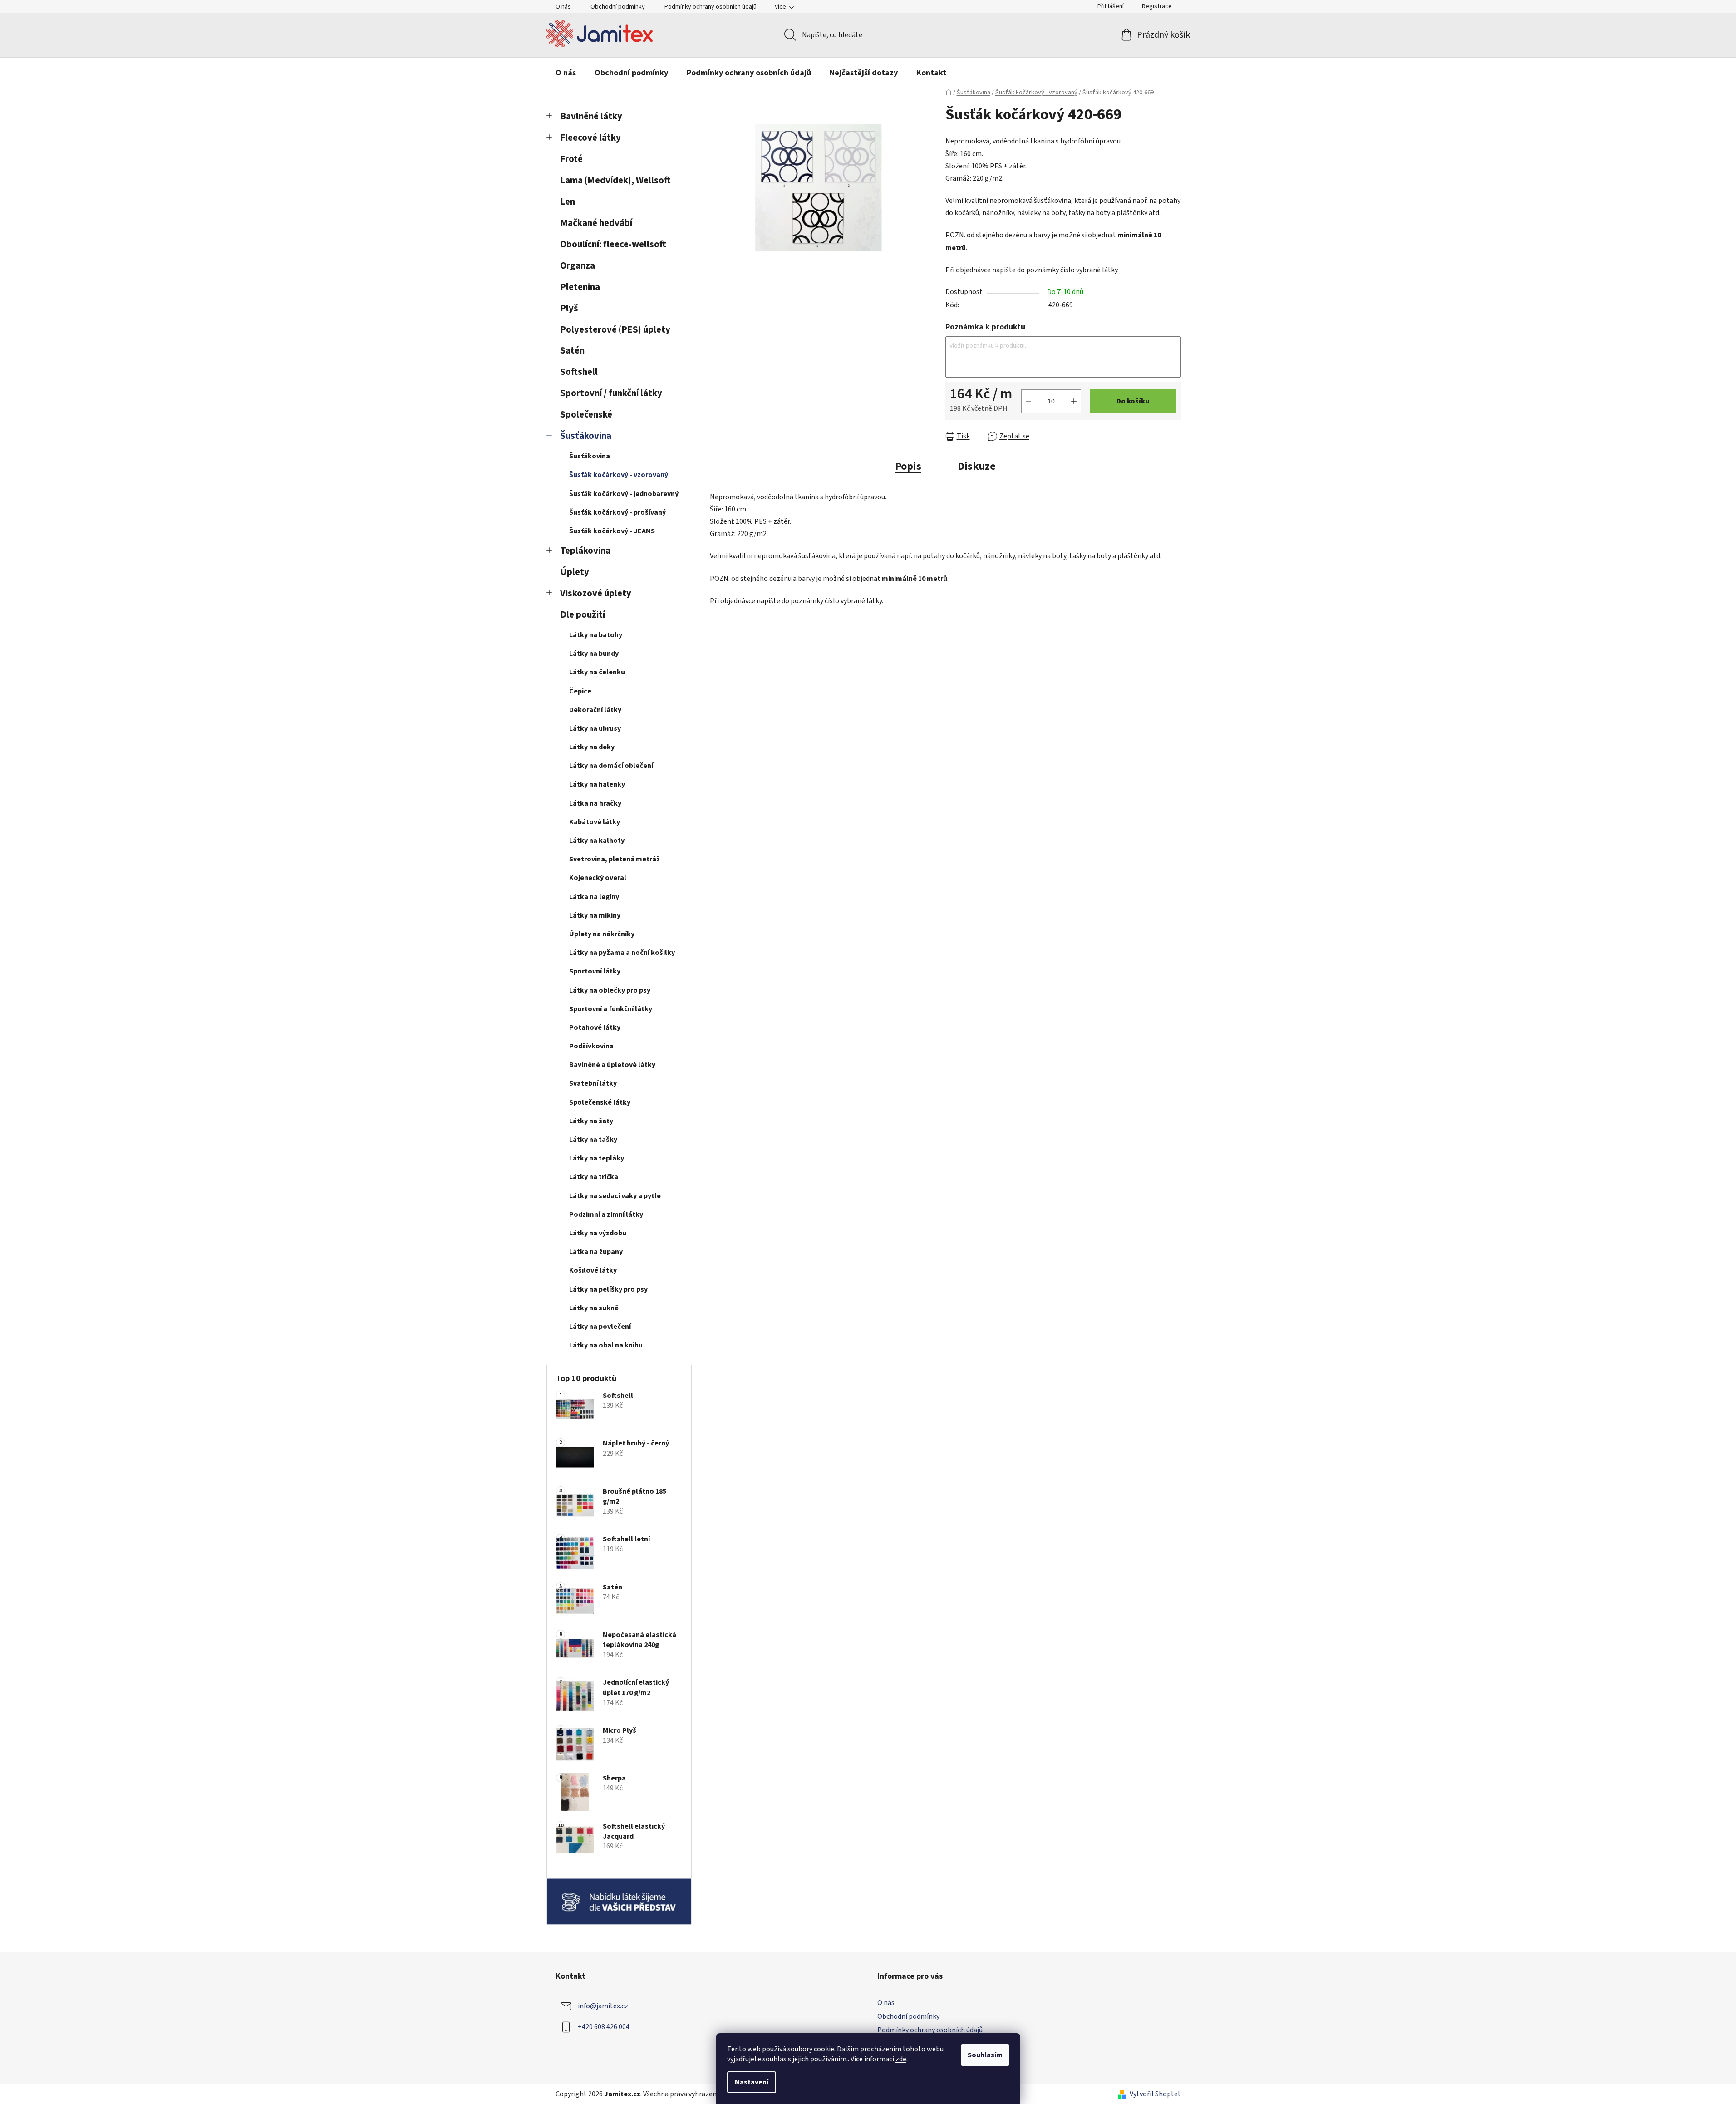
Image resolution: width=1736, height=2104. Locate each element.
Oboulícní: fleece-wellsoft (613, 244)
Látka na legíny (594, 897)
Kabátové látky (595, 822)
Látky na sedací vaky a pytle (615, 1196)
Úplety (575, 572)
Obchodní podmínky (618, 7)
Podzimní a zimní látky (606, 1214)
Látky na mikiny (595, 915)
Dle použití (583, 615)
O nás (563, 7)
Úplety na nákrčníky (602, 934)
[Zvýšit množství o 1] (1074, 401)
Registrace (1157, 6)
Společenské (586, 415)
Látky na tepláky (597, 1158)
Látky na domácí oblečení (611, 766)
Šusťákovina (586, 436)
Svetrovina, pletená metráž (615, 859)
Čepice (580, 691)
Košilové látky (593, 1270)
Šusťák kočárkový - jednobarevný (624, 494)
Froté (571, 159)
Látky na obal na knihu (606, 1345)
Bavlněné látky (591, 116)
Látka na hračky (595, 803)
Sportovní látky (595, 971)
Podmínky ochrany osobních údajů (711, 7)
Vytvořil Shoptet (1155, 2094)
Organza (578, 266)
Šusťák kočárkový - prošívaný (617, 512)
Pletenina (580, 287)
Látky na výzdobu (598, 1233)
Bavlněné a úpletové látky (612, 1065)
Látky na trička (594, 1177)
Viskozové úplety (596, 593)
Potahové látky (595, 1027)
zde (901, 2059)
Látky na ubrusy (595, 728)
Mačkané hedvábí (596, 223)
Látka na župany (596, 1252)
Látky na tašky (593, 1140)
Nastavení (752, 2082)
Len (568, 202)
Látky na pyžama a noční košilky (622, 953)
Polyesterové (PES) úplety (615, 330)
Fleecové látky (590, 138)
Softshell (579, 372)
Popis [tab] (908, 466)
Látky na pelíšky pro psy (608, 1289)
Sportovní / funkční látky (611, 393)
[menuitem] (566, 73)
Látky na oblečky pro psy (610, 990)
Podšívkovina (591, 1046)
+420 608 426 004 (604, 2027)
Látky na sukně (594, 1308)
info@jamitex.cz (603, 2006)
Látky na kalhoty (597, 841)
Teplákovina (585, 551)
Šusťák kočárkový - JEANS (612, 531)
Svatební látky (593, 1083)
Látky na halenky (597, 784)
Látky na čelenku (597, 672)
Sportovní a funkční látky (611, 1009)
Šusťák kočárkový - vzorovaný (619, 475)
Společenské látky (600, 1102)
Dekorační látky (595, 710)
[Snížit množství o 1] (1028, 401)
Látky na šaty (591, 1121)
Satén (572, 351)
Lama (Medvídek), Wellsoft (615, 180)
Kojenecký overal (598, 878)
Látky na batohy (596, 635)
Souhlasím (985, 2055)
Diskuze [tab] (977, 466)
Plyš (569, 308)
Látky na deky (592, 747)
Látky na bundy (594, 654)
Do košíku (1133, 401)
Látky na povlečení (600, 1327)
